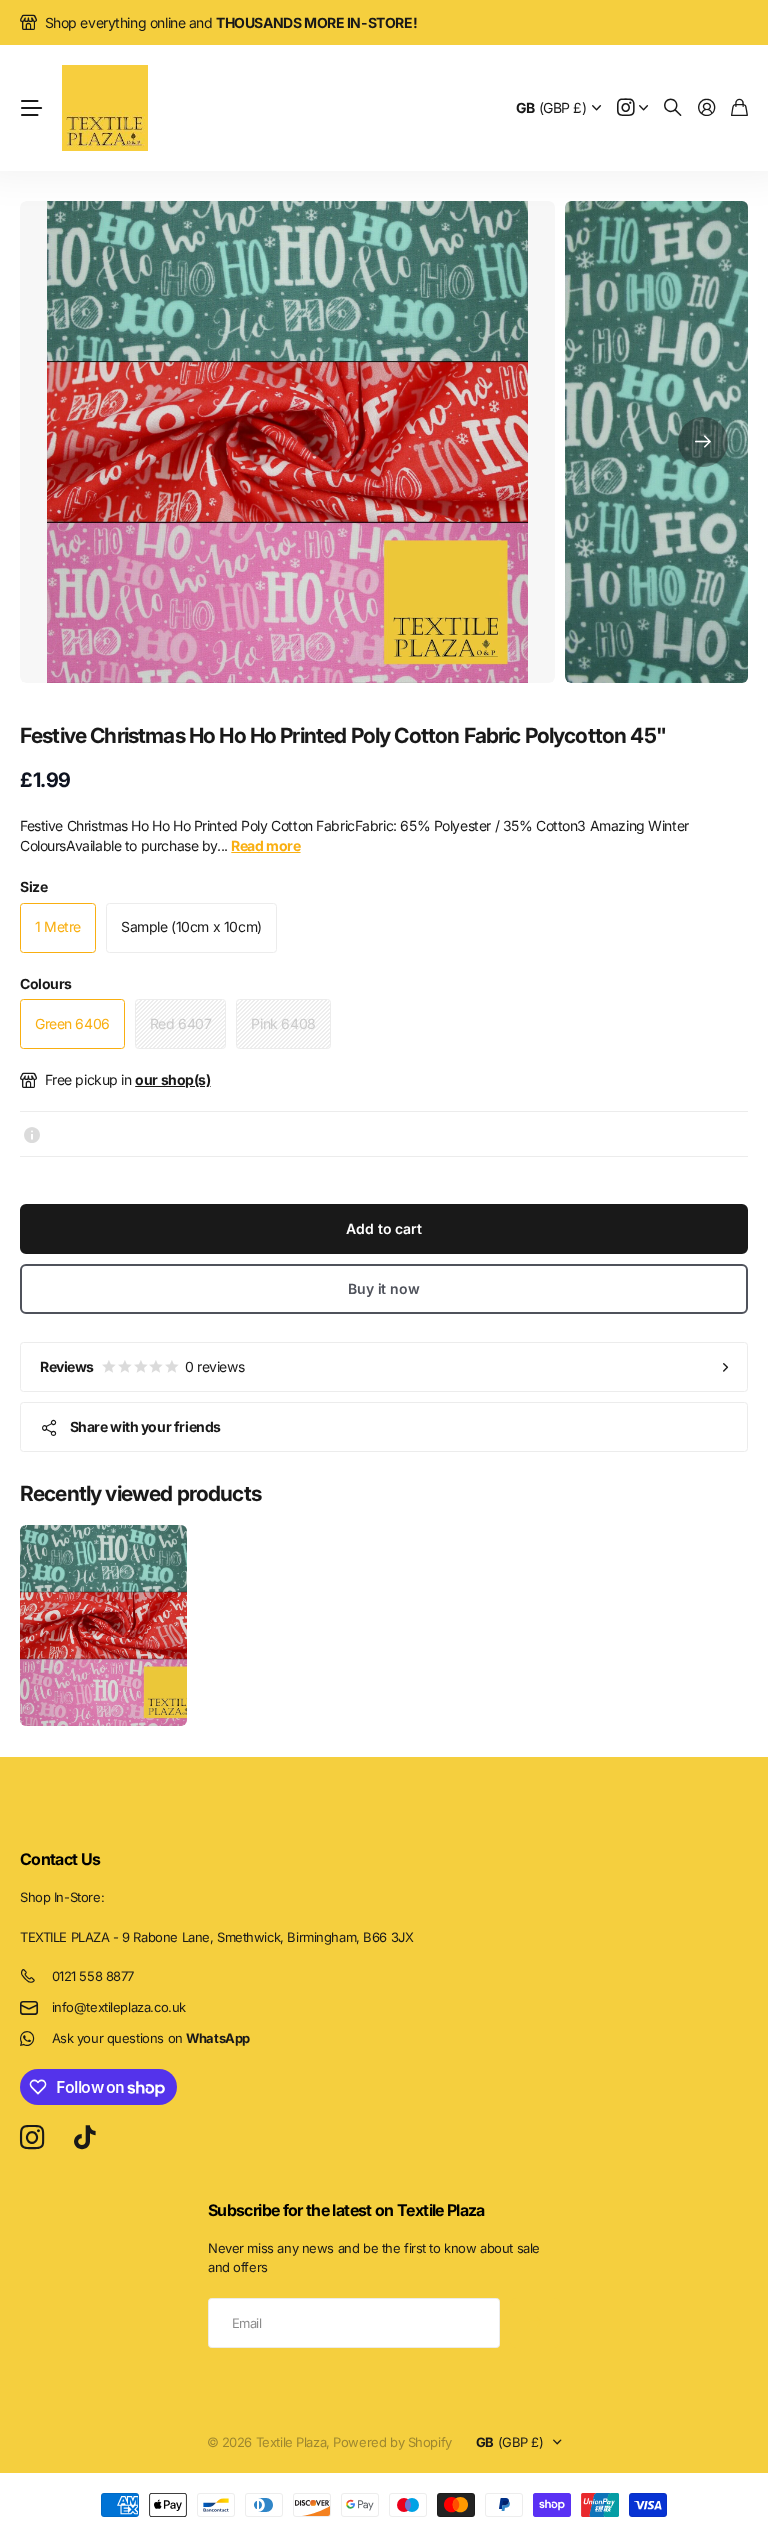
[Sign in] (707, 108)
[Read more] (633, 108)
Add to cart (383, 1228)
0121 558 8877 (93, 1976)
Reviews (142, 1366)
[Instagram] (32, 2138)
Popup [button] (32, 1134)
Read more (265, 845)
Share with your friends (145, 1426)
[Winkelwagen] (739, 108)
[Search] (673, 108)
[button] (703, 442)
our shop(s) (172, 1079)
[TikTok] (84, 2138)
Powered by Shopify (392, 2442)
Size (33, 886)
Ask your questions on (151, 2038)
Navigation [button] (31, 108)
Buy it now (384, 1288)
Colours (46, 983)
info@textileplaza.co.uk (119, 2007)
